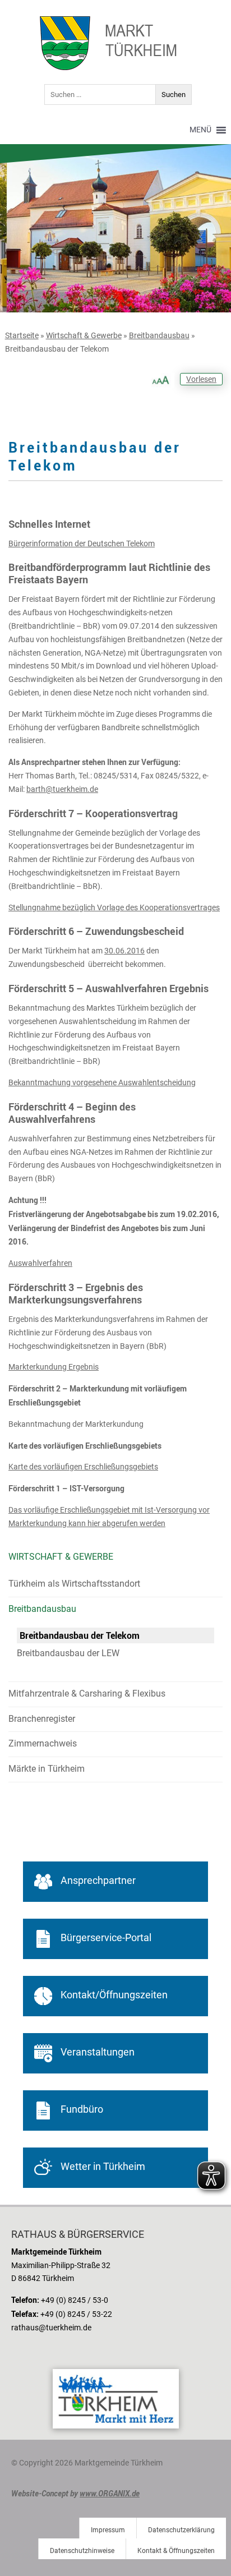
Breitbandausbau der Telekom (80, 1635)
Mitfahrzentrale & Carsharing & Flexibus (87, 1693)
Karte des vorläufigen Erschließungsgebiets (83, 1467)
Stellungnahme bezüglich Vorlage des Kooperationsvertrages (114, 907)
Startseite (22, 335)
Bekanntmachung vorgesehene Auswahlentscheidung (102, 1082)
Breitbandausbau (159, 335)
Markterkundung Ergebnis (54, 1367)
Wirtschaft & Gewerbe (84, 335)
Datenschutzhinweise (82, 2551)
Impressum (108, 2530)
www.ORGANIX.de (110, 2493)
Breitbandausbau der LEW (68, 1653)
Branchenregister (42, 1719)
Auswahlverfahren (40, 1263)
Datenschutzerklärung (181, 2530)
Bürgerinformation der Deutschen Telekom (82, 543)
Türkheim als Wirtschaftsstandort (74, 1584)
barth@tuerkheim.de (62, 789)
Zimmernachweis (43, 1743)
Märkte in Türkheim (47, 1769)
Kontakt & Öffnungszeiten (176, 2551)
